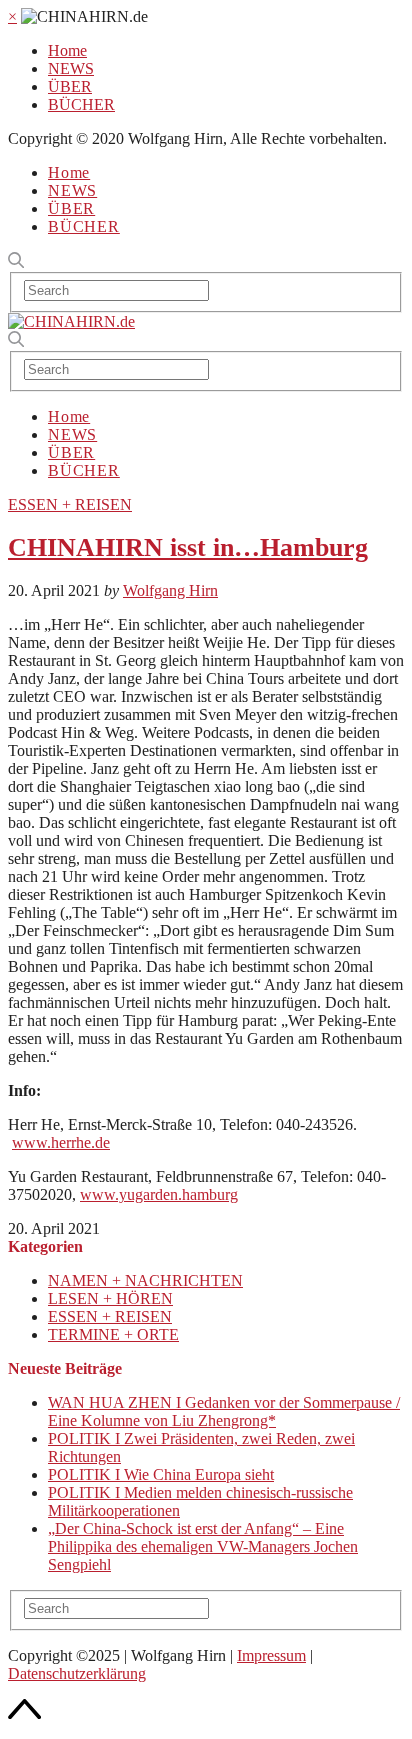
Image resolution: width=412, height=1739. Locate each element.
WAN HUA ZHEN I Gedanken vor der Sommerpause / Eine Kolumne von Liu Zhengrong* (224, 1411)
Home (67, 50)
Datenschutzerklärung (77, 1673)
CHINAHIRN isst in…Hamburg (188, 547)
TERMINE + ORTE (113, 1334)
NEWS (71, 68)
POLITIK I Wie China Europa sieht (161, 1474)
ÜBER (70, 86)
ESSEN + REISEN (70, 504)
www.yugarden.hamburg (159, 1194)
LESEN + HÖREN (110, 1298)
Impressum (271, 1655)
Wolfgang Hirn (170, 590)
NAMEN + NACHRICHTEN (145, 1280)
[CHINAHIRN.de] (71, 321)
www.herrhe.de (61, 1142)
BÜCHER (81, 104)
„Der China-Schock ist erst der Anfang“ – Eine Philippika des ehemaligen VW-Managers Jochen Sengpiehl (203, 1546)
